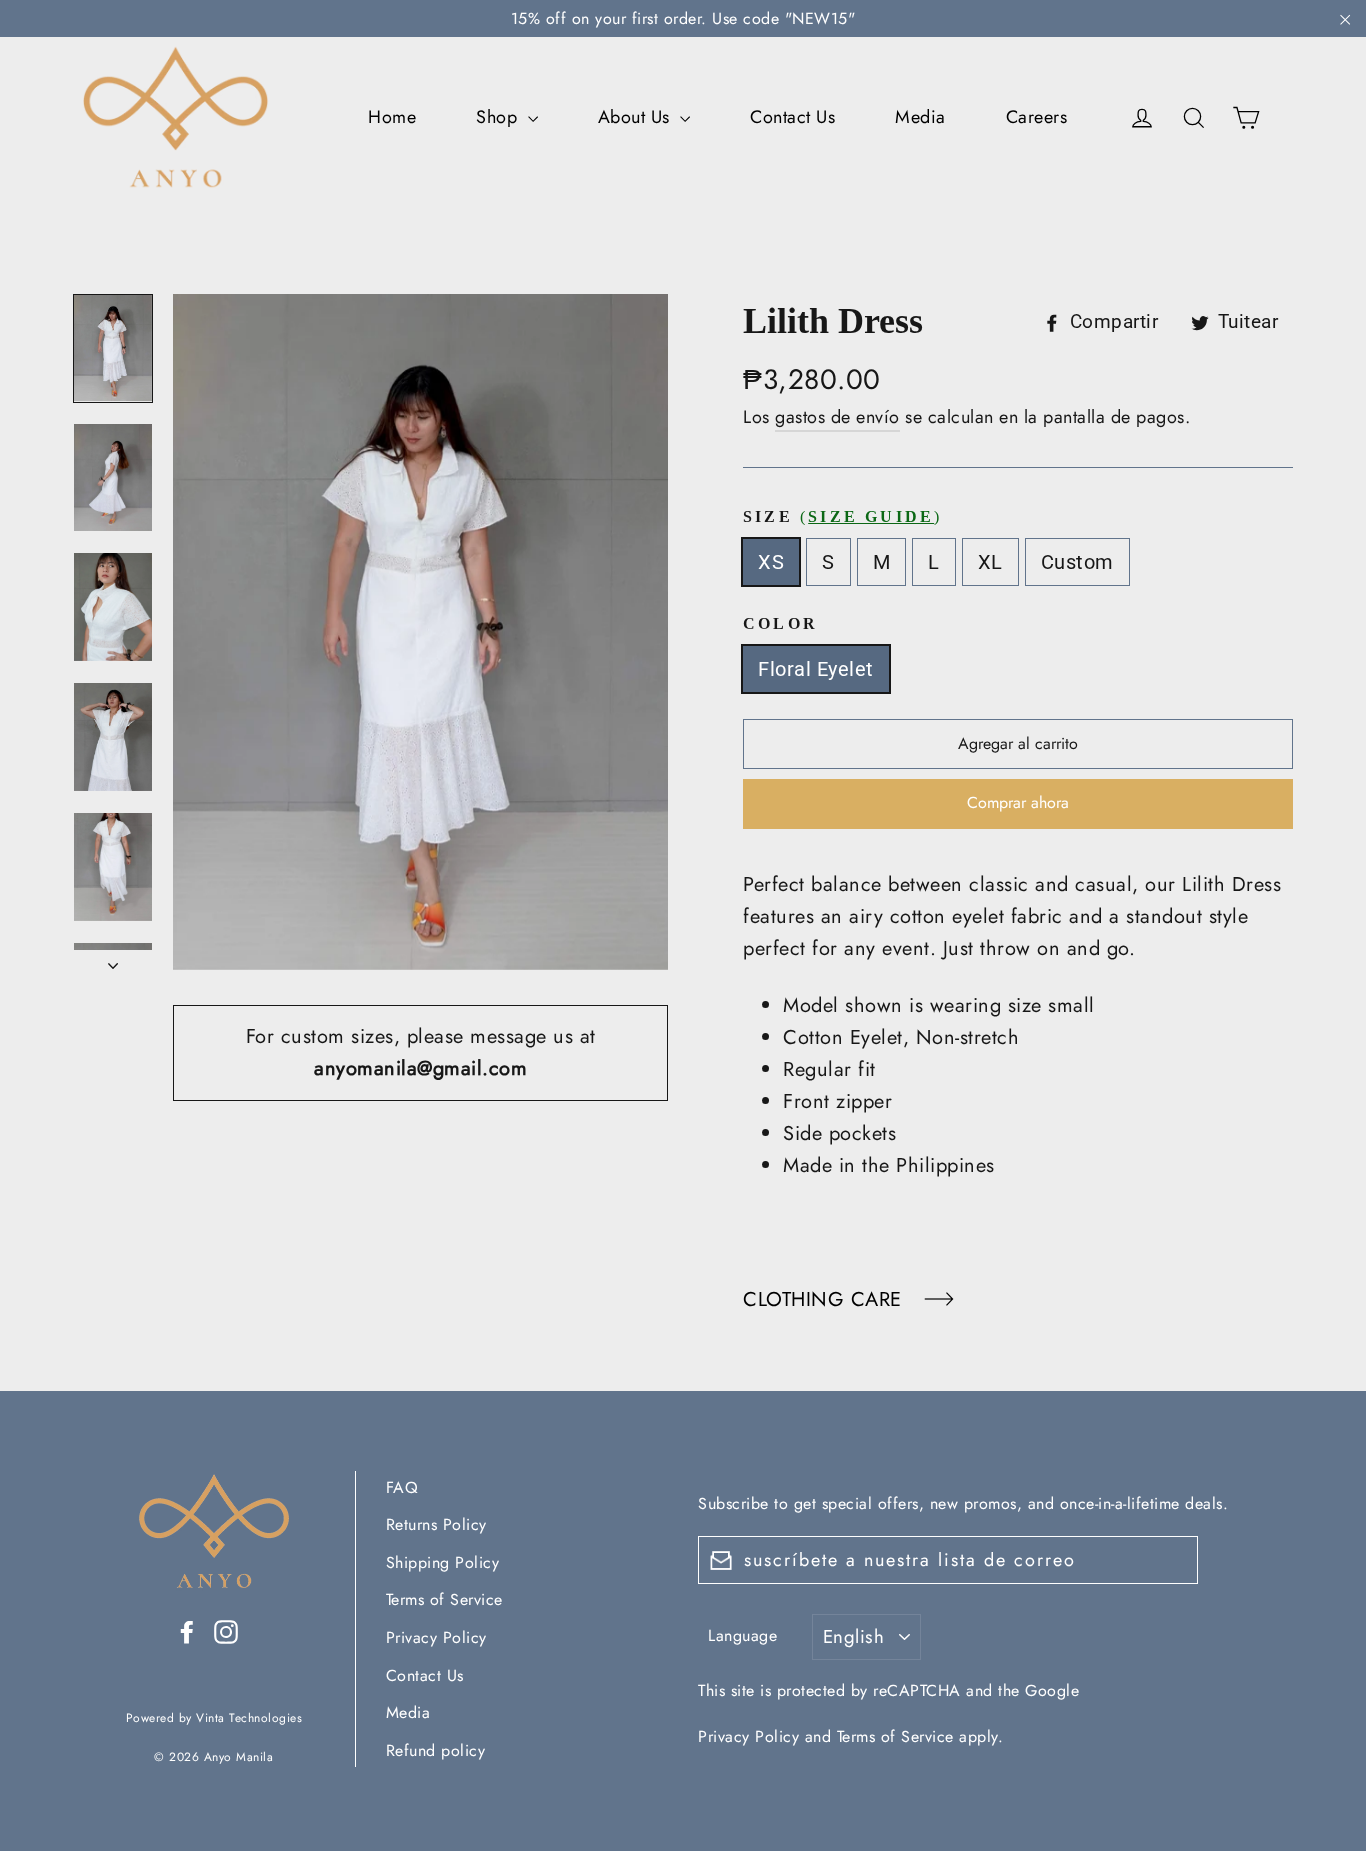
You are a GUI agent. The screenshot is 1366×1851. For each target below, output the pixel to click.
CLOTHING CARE (825, 1299)
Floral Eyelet (816, 669)
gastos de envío (837, 417)
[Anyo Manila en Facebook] (187, 1630)
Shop (499, 117)
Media (920, 117)
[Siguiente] (113, 960)
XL (990, 562)
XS (771, 562)
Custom (1077, 562)
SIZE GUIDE (871, 516)
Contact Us (792, 117)
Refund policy (436, 1750)
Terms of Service (444, 1599)
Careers (1037, 117)
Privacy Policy (436, 1637)
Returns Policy (436, 1524)
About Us (637, 117)
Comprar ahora (1018, 802)
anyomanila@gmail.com (420, 1068)
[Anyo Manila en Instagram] (226, 1630)
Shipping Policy (443, 1562)
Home (392, 117)
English (853, 1636)
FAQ (402, 1487)
